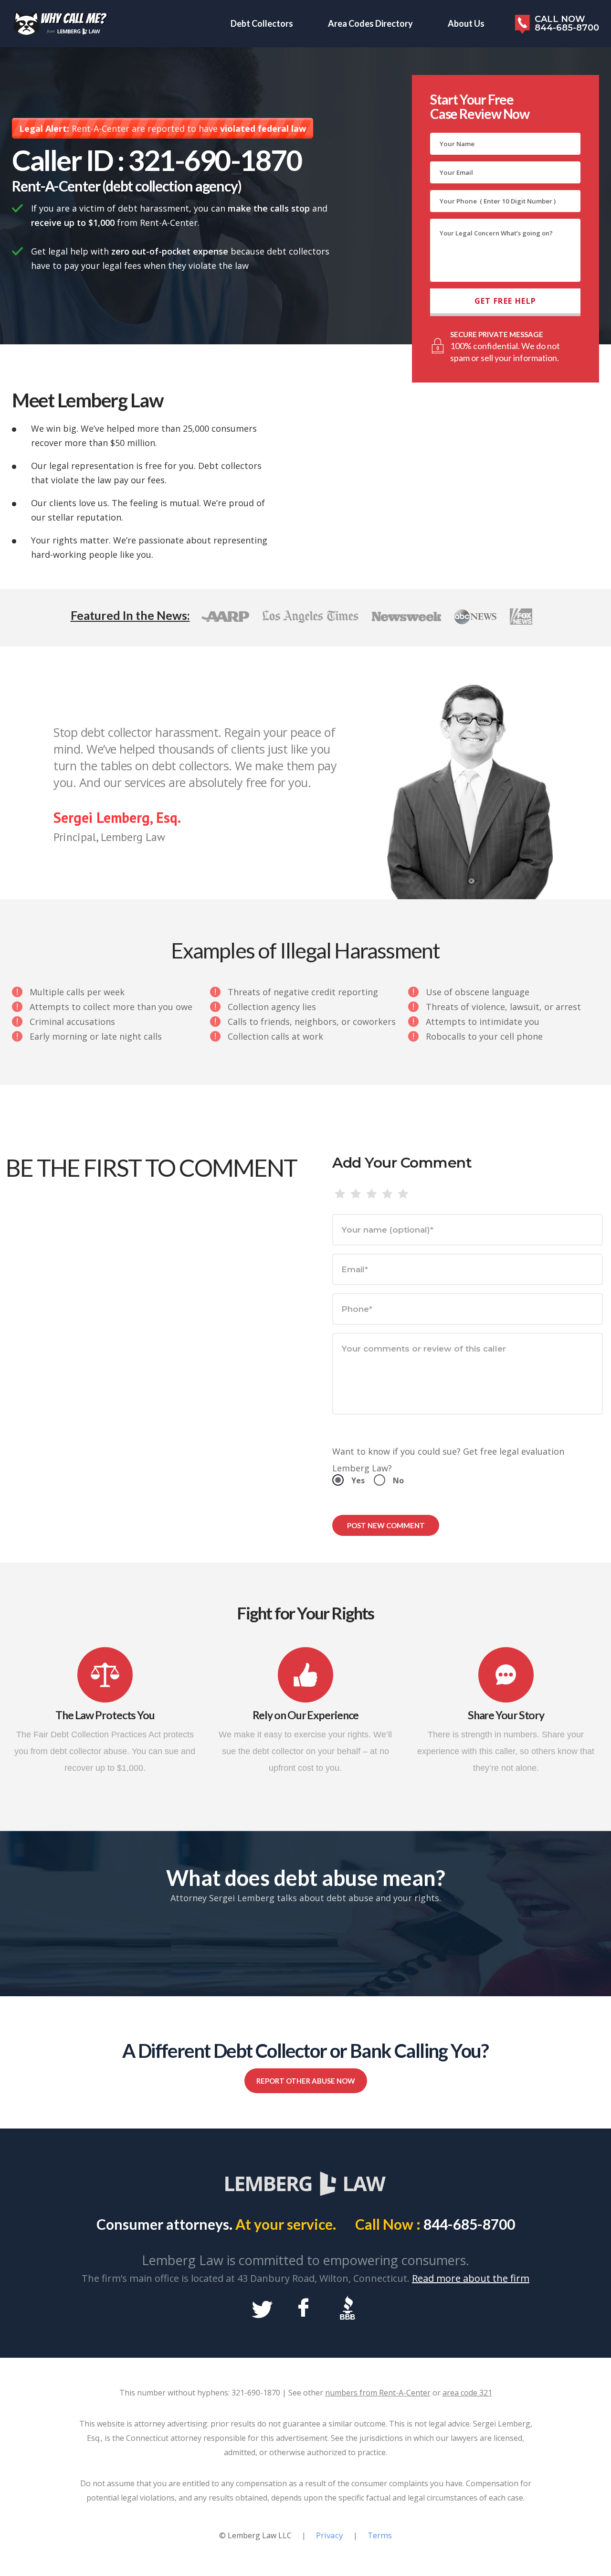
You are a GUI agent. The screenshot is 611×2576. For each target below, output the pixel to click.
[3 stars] (372, 1194)
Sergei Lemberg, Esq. (117, 817)
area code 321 (467, 2393)
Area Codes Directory (370, 23)
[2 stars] (356, 1194)
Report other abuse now (306, 2081)
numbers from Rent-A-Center (378, 2393)
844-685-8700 (469, 2224)
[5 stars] (403, 1194)
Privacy (330, 2535)
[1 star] (340, 1194)
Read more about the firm (471, 2278)
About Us (466, 23)
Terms (380, 2535)
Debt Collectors (262, 23)
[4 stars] (387, 1194)
